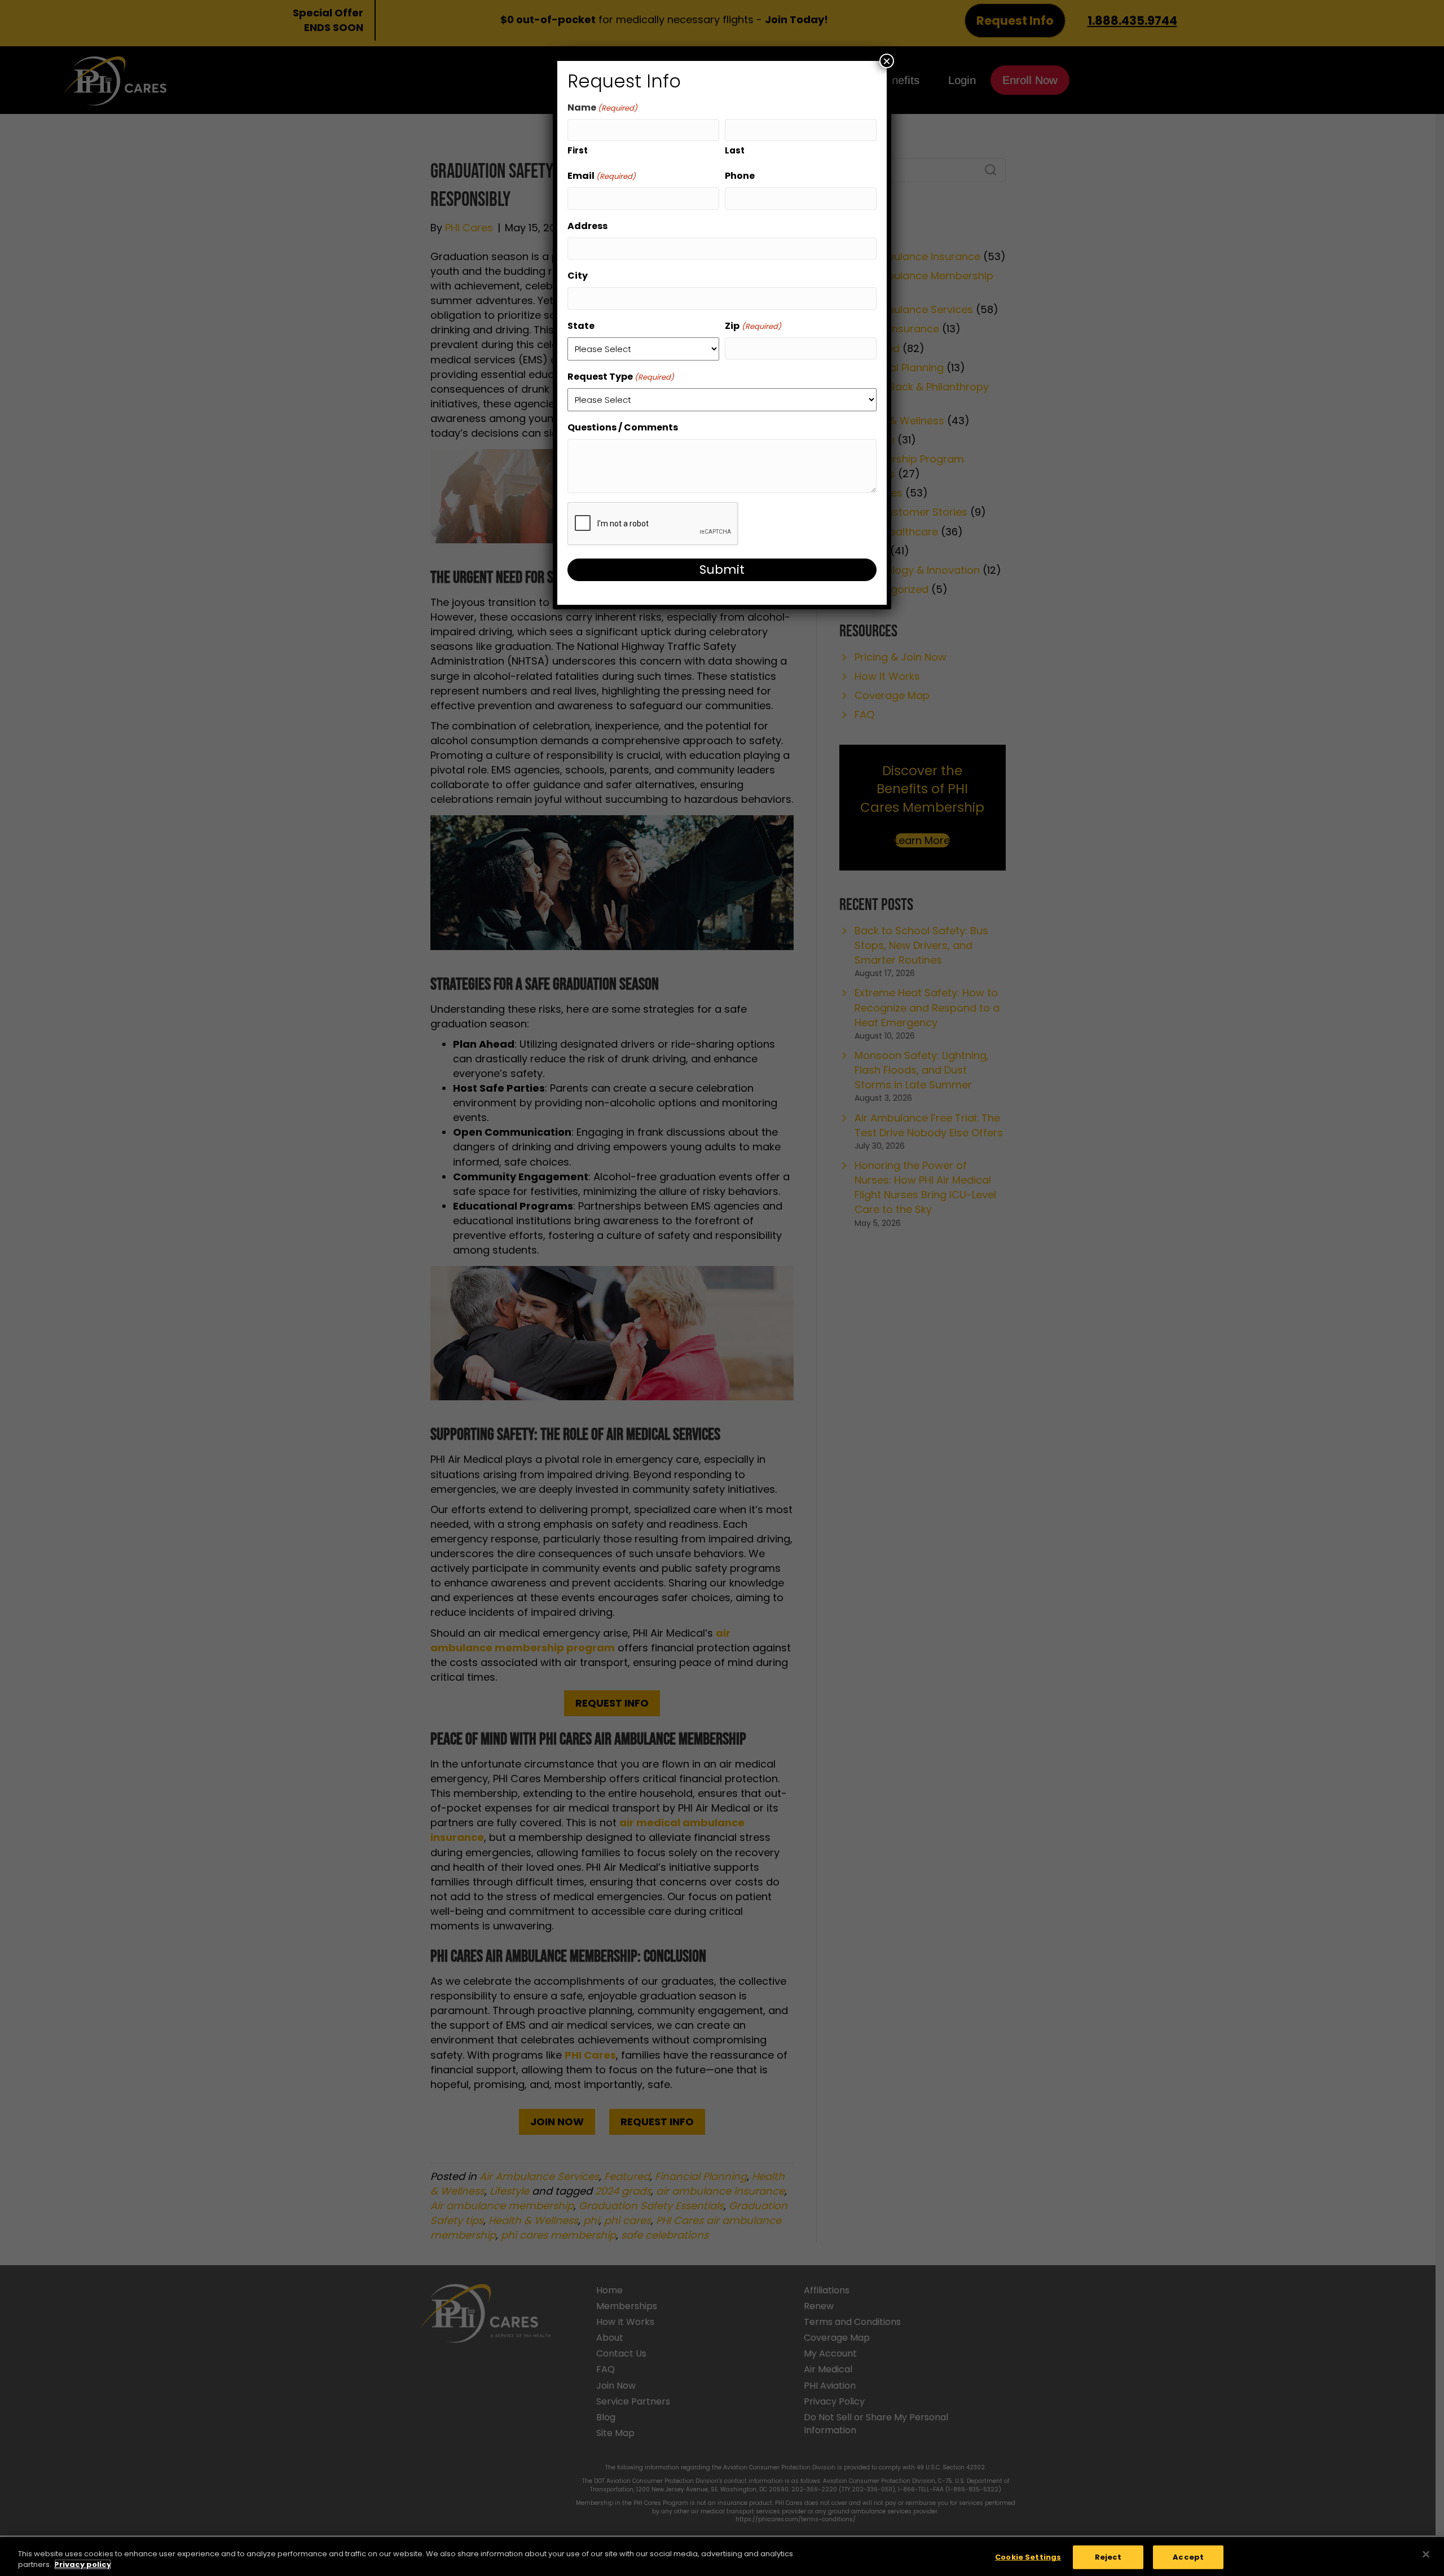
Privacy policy (83, 2564)
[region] (722, 2557)
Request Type (621, 377)
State (581, 326)
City (578, 276)
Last (735, 150)
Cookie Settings (1028, 2557)
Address (587, 226)
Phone (740, 176)
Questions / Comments (623, 427)
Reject (1108, 2557)
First (578, 150)
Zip (753, 326)
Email (602, 176)
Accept (1188, 2557)
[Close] (1426, 2555)
